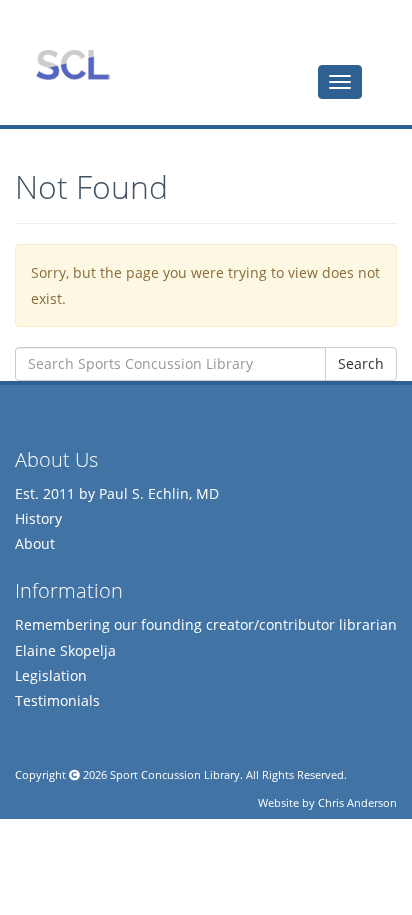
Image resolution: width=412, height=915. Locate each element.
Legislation (51, 675)
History (38, 518)
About (35, 543)
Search (361, 363)
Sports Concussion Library (72, 65)
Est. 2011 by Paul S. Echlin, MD (117, 493)
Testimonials (57, 700)
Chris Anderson (357, 802)
